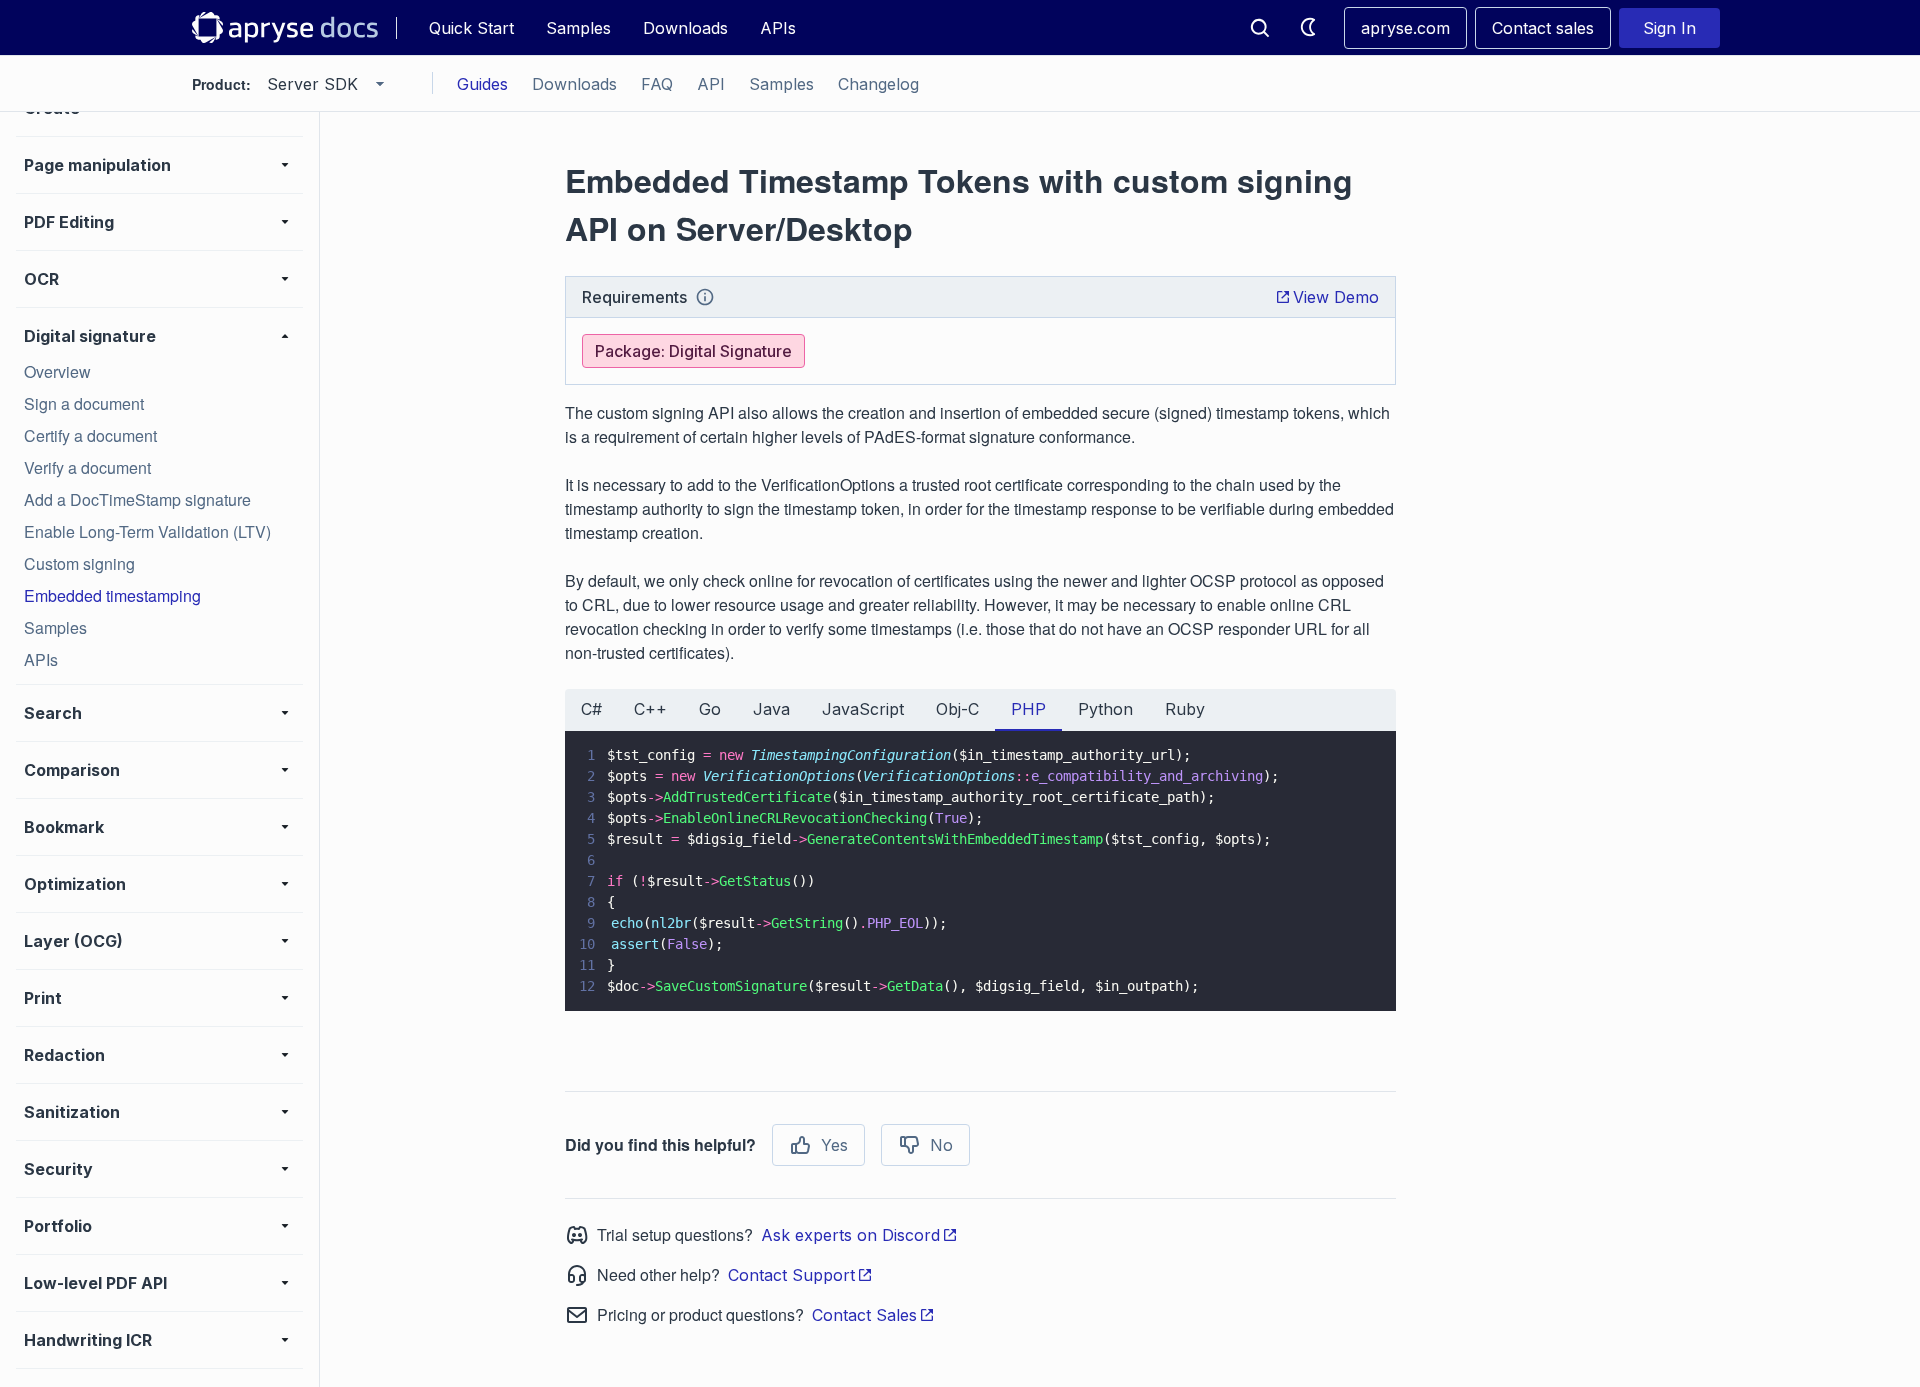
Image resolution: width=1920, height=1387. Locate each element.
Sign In (1669, 28)
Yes (834, 1145)
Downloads (685, 28)
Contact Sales (864, 1315)
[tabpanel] (980, 871)
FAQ (657, 84)
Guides (482, 84)
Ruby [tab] (1185, 709)
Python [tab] (1105, 709)
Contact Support (791, 1275)
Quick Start (471, 28)
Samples (578, 28)
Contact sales (1543, 28)
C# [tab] (591, 709)
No (941, 1145)
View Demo (1336, 297)
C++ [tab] (650, 709)
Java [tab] (771, 709)
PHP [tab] (1028, 709)
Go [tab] (710, 709)
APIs (778, 28)
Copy (1352, 977)
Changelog (878, 84)
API (711, 84)
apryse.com (1405, 28)
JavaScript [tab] (863, 709)
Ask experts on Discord (850, 1235)
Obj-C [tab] (957, 709)
